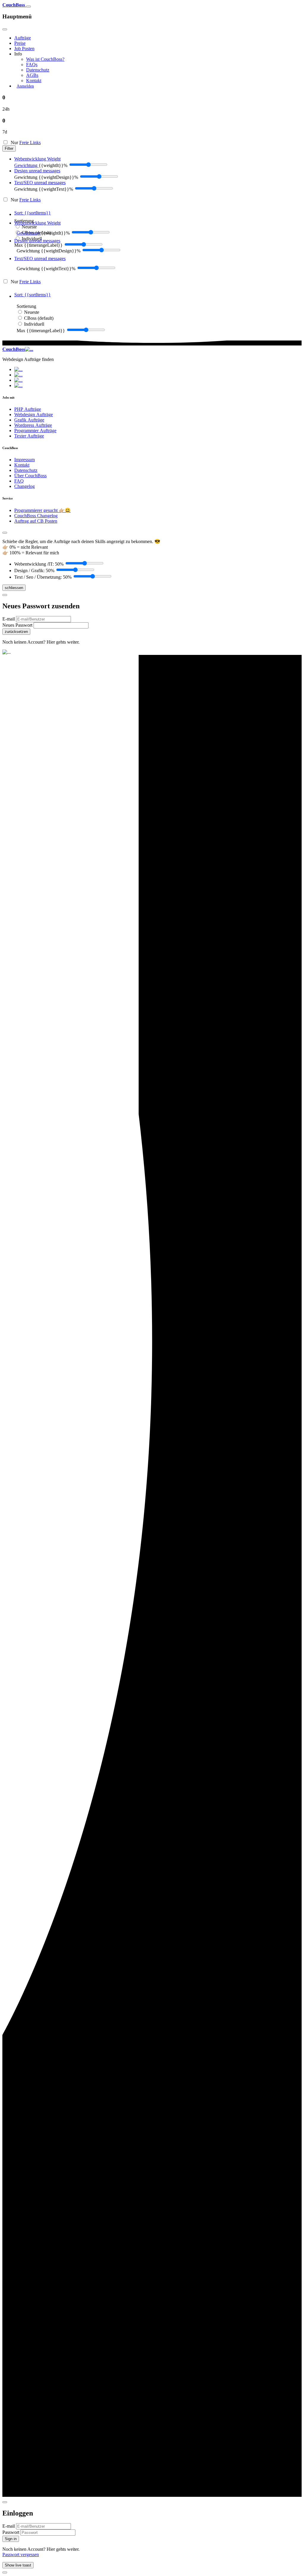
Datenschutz (38, 70)
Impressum (24, 460)
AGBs (32, 75)
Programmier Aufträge (35, 431)
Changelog (24, 486)
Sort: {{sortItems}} (33, 213)
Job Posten (24, 48)
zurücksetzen (16, 632)
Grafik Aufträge (29, 420)
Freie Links (30, 143)
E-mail (9, 619)
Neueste (29, 227)
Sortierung (26, 306)
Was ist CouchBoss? (45, 59)
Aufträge (23, 38)
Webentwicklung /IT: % (39, 564)
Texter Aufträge (29, 436)
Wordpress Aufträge (33, 425)
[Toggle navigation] (28, 7)
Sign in (11, 2539)
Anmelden (25, 86)
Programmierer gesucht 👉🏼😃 (42, 510)
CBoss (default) (39, 318)
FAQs (32, 65)
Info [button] (18, 54)
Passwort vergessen (21, 2554)
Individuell (34, 324)
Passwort (11, 2532)
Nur (25, 143)
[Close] (5, 29)
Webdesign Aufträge (34, 415)
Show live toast (18, 2565)
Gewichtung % (46, 177)
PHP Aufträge (28, 409)
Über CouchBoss (30, 476)
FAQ (19, 481)
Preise (20, 43)
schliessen (14, 588)
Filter (9, 148)
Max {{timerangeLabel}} (38, 245)
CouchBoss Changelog (36, 516)
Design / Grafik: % (34, 571)
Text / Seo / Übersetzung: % (43, 577)
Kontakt (34, 81)
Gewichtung (26, 165)
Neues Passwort (18, 625)
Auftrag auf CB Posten (36, 521)
